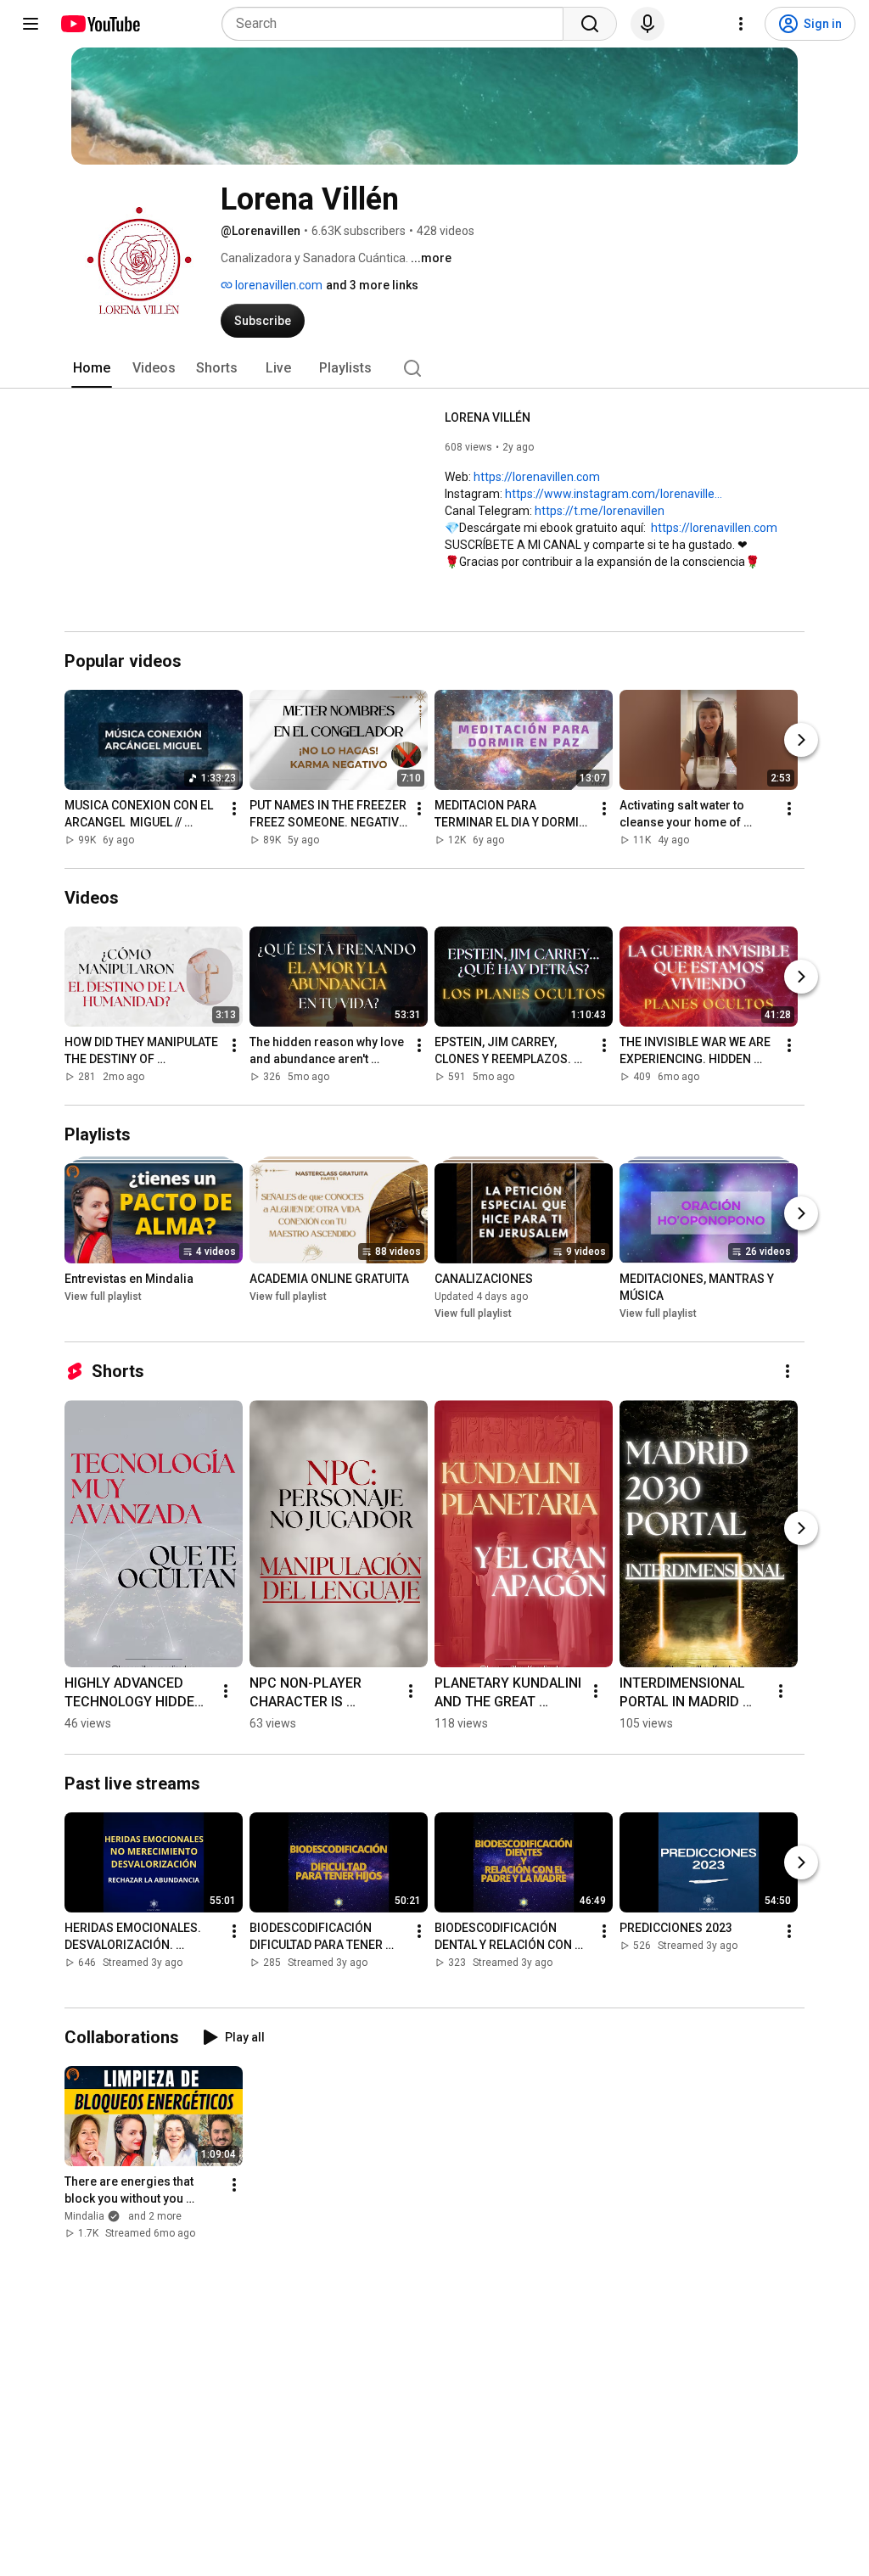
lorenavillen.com (278, 285)
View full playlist (103, 1296)
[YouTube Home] (100, 24)
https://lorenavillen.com (537, 477)
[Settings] (741, 24)
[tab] (92, 368)
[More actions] (234, 809)
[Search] (590, 24)
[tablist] (434, 368)
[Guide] (31, 24)
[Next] (801, 740)
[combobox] (398, 24)
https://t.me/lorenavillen (600, 511)
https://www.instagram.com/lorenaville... (614, 494)
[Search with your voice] (648, 24)
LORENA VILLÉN (488, 417)
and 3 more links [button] (372, 285)
